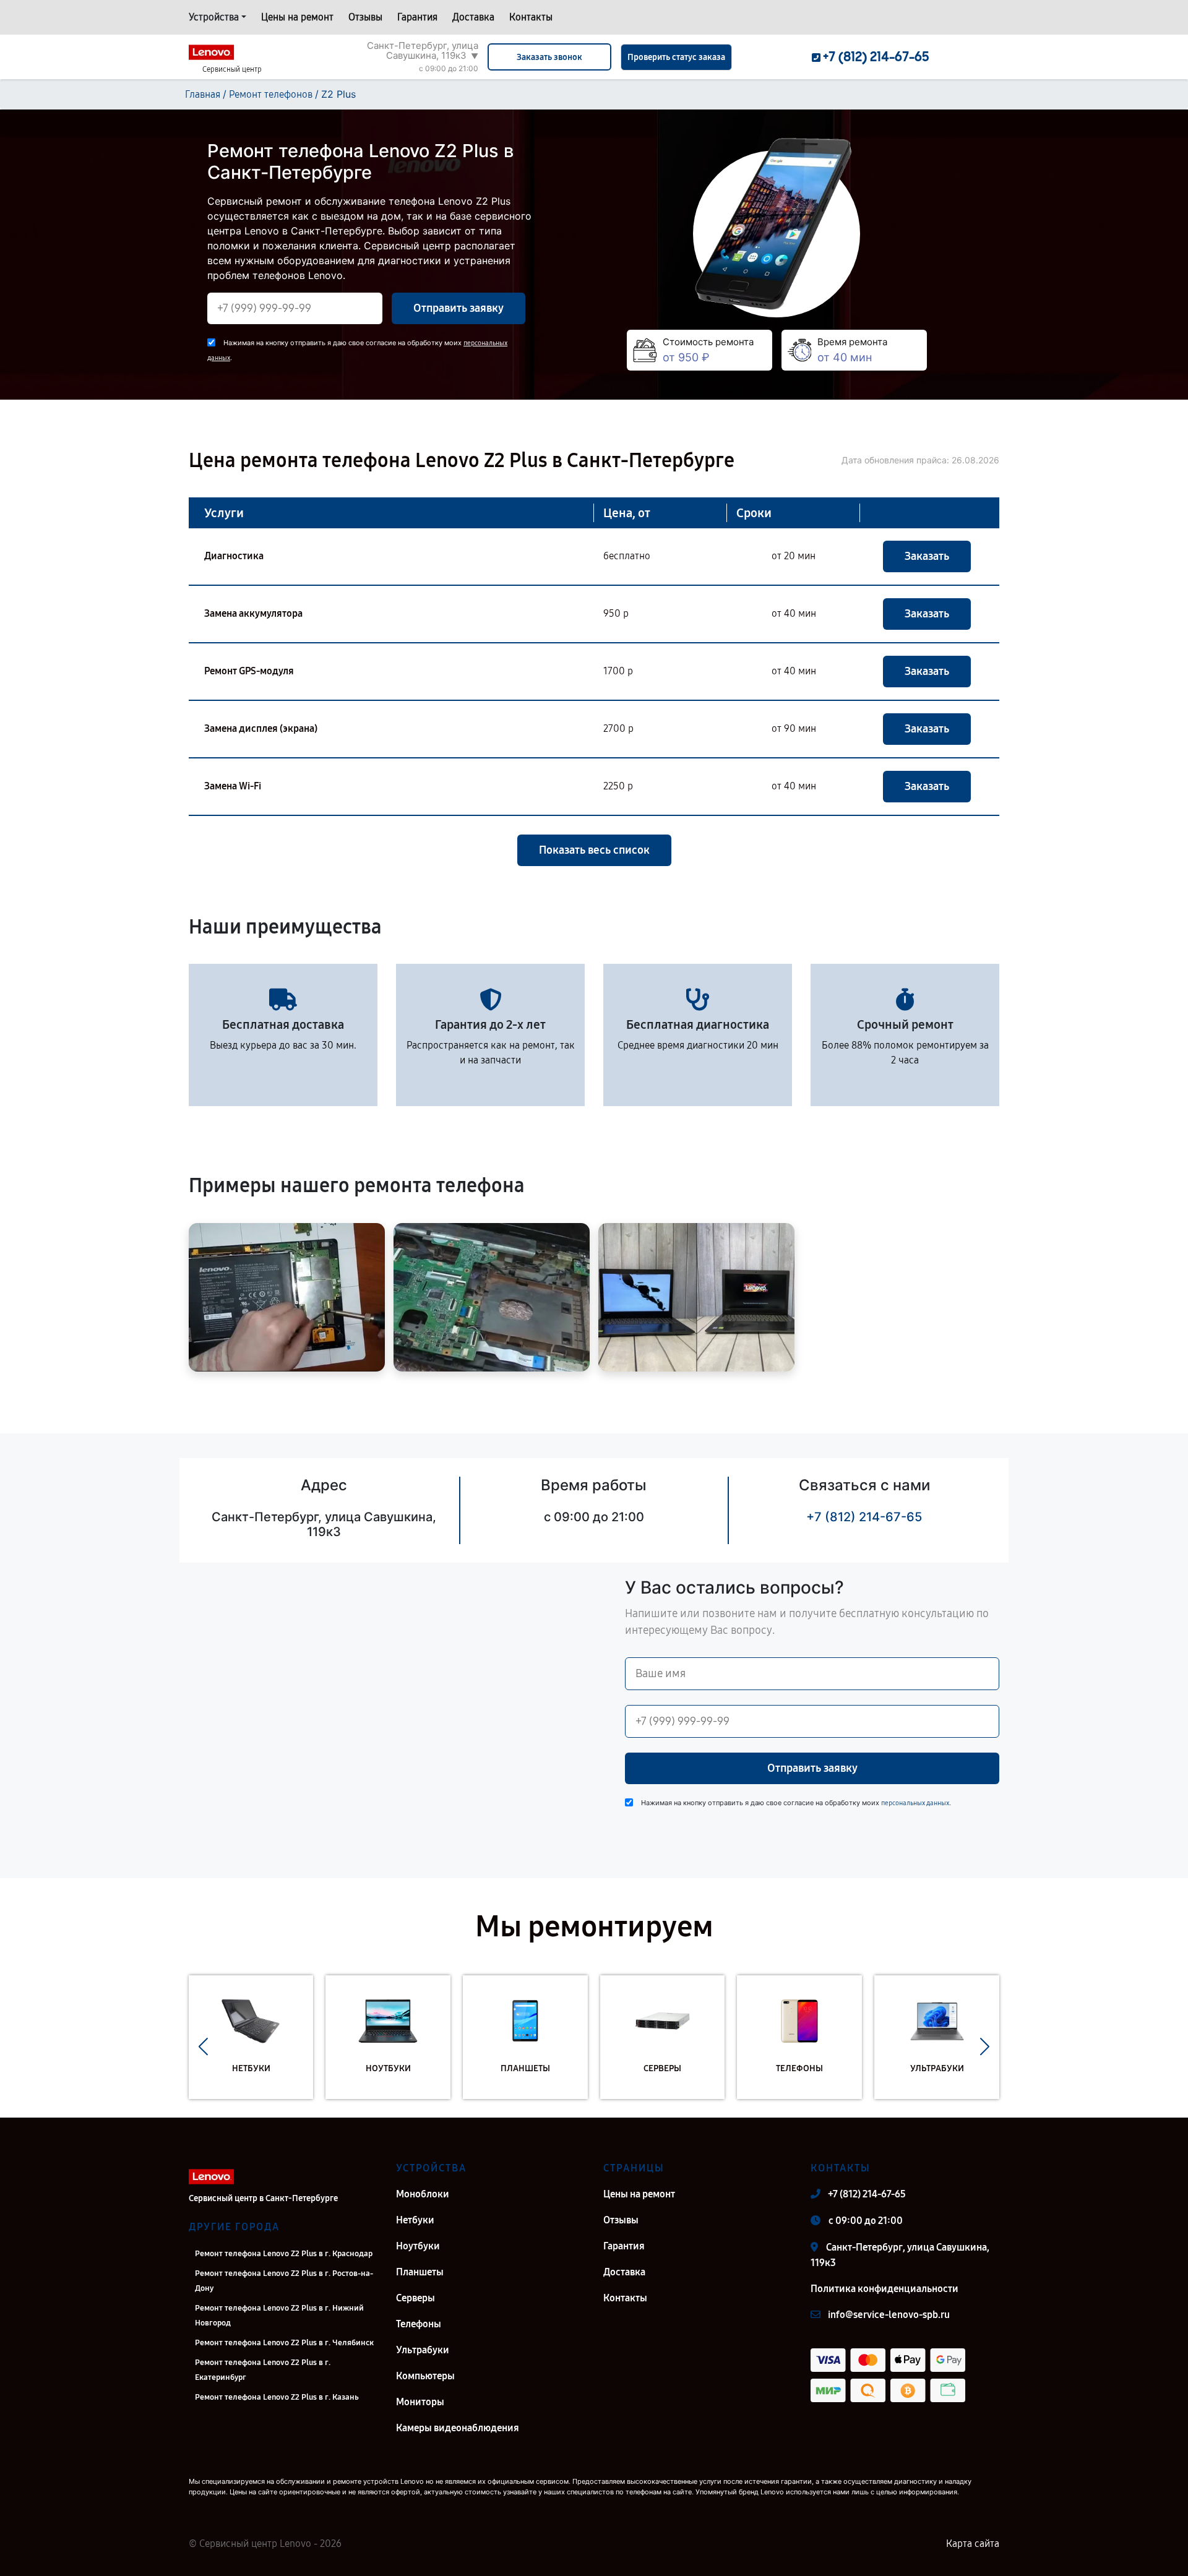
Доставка (473, 17)
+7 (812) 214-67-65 (864, 1517)
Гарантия (417, 17)
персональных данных (915, 1803)
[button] (203, 2046)
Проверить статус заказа (676, 57)
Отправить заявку (458, 308)
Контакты (531, 17)
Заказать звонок (549, 57)
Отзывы (365, 17)
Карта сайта (973, 2544)
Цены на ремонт (297, 17)
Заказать (927, 556)
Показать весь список (594, 850)
